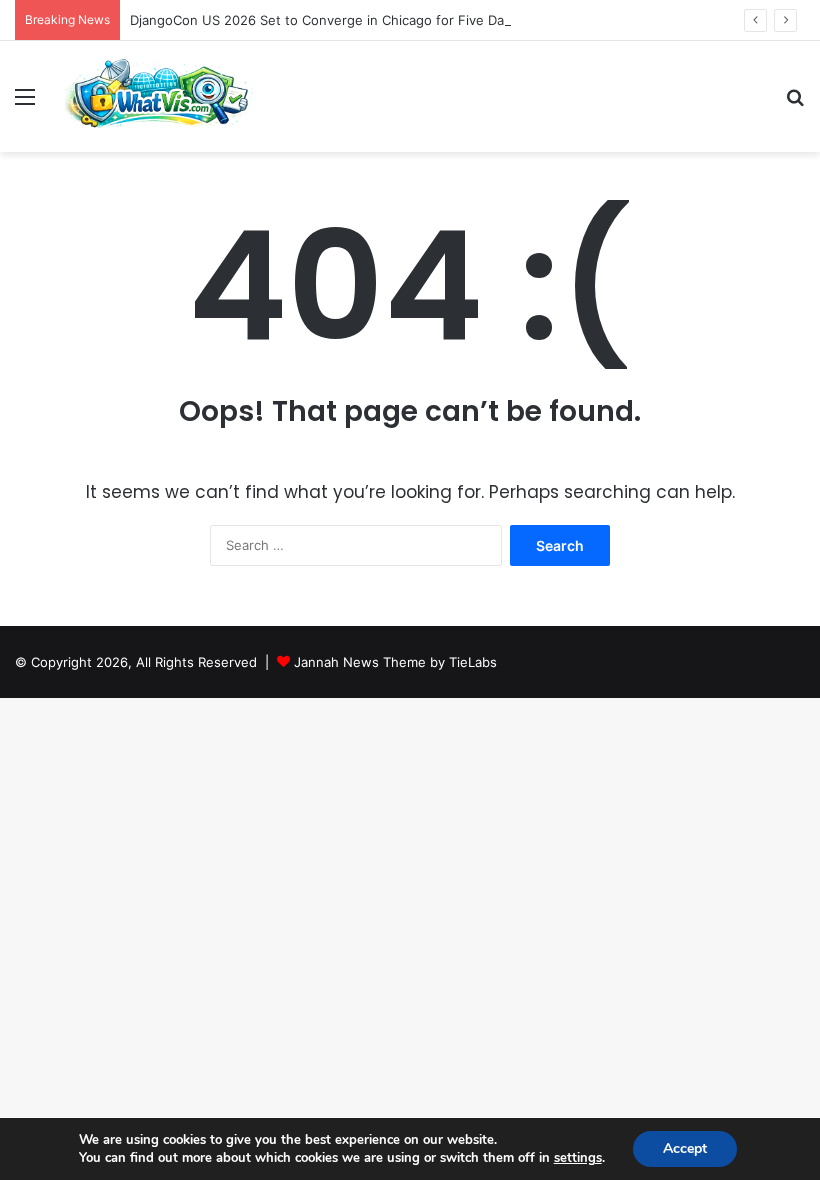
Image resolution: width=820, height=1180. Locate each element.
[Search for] (795, 103)
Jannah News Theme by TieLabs (395, 662)
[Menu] (25, 103)
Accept (685, 1148)
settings (578, 1158)
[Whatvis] (160, 96)
